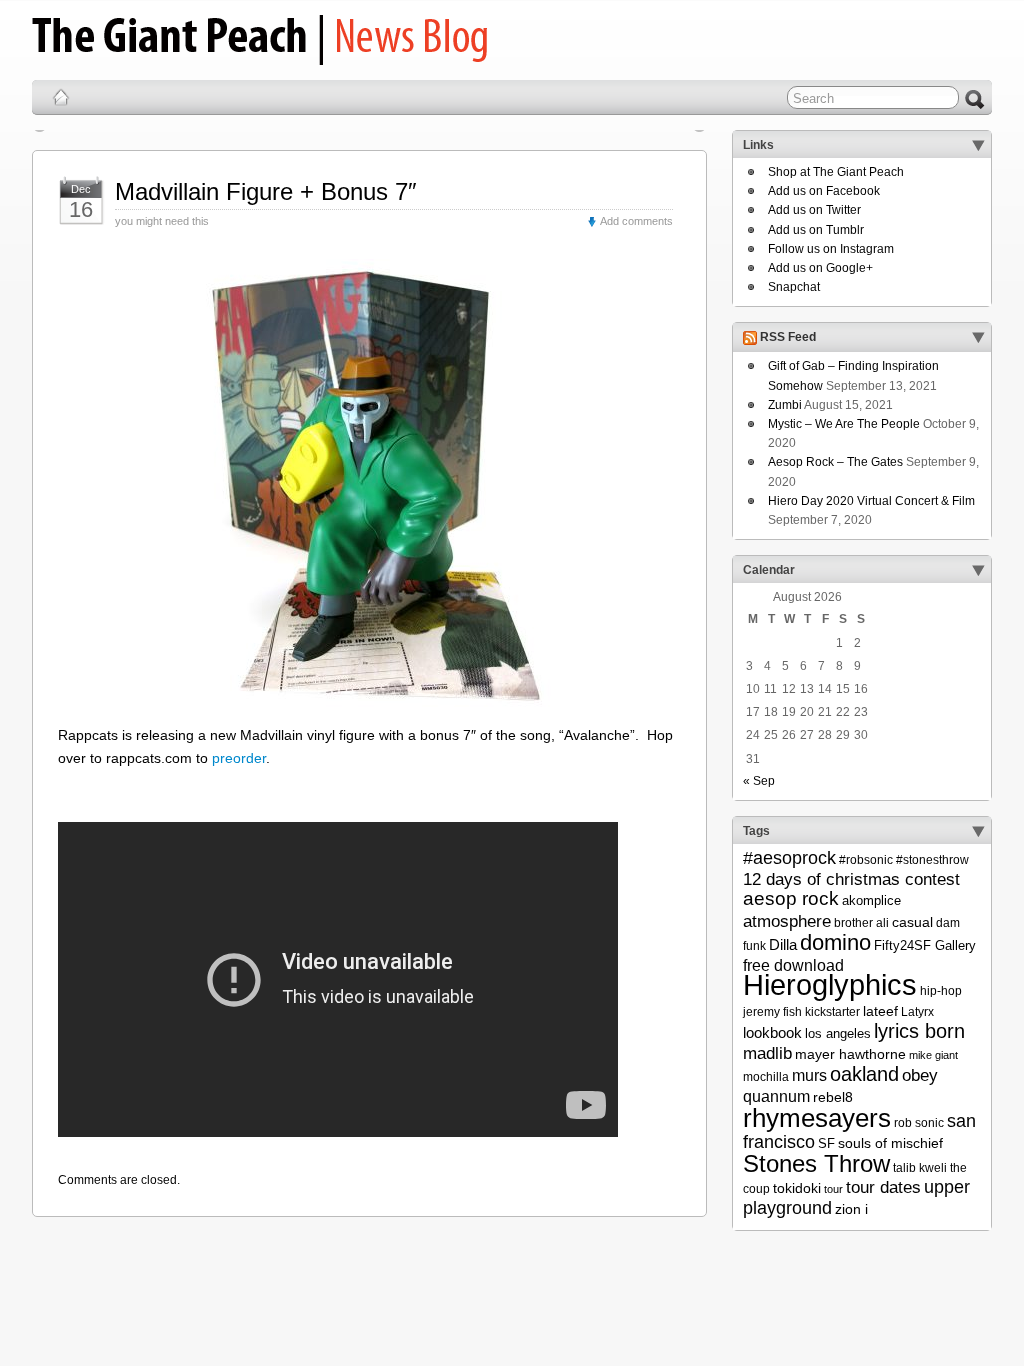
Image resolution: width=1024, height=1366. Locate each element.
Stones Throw (816, 1163)
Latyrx (917, 1012)
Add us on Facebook (824, 191)
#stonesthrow (932, 860)
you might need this (162, 221)
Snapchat (794, 287)
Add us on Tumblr (816, 230)
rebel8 (833, 1097)
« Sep (759, 781)
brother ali (861, 923)
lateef (880, 1011)
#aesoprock (789, 858)
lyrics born (919, 1031)
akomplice (871, 900)
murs (809, 1075)
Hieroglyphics (830, 984)
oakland (864, 1074)
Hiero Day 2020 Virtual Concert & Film (871, 501)
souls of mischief (890, 1143)
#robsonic (866, 860)
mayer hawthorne (850, 1054)
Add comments (636, 221)
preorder (239, 758)
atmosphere (787, 921)
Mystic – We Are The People (844, 424)
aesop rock (791, 898)
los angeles (838, 1033)
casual (912, 922)
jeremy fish (772, 1012)
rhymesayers (817, 1118)
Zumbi (785, 405)
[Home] (61, 97)
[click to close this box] (978, 145)
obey (920, 1075)
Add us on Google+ (820, 268)
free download (793, 965)
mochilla (766, 1077)
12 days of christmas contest (851, 879)
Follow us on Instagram (831, 249)
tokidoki (797, 1188)
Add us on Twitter (814, 210)
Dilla (783, 944)
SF (826, 1143)
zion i (851, 1209)
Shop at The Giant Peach (836, 172)
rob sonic (919, 1123)
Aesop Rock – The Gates (835, 462)
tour (833, 1189)
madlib (767, 1053)
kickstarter (832, 1012)
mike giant (933, 1055)
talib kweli (920, 1168)
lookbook (772, 1033)
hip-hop (941, 991)
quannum (776, 1096)
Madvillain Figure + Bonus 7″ (266, 191)
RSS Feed (788, 338)
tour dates (883, 1187)
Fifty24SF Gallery (925, 945)
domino (835, 942)
